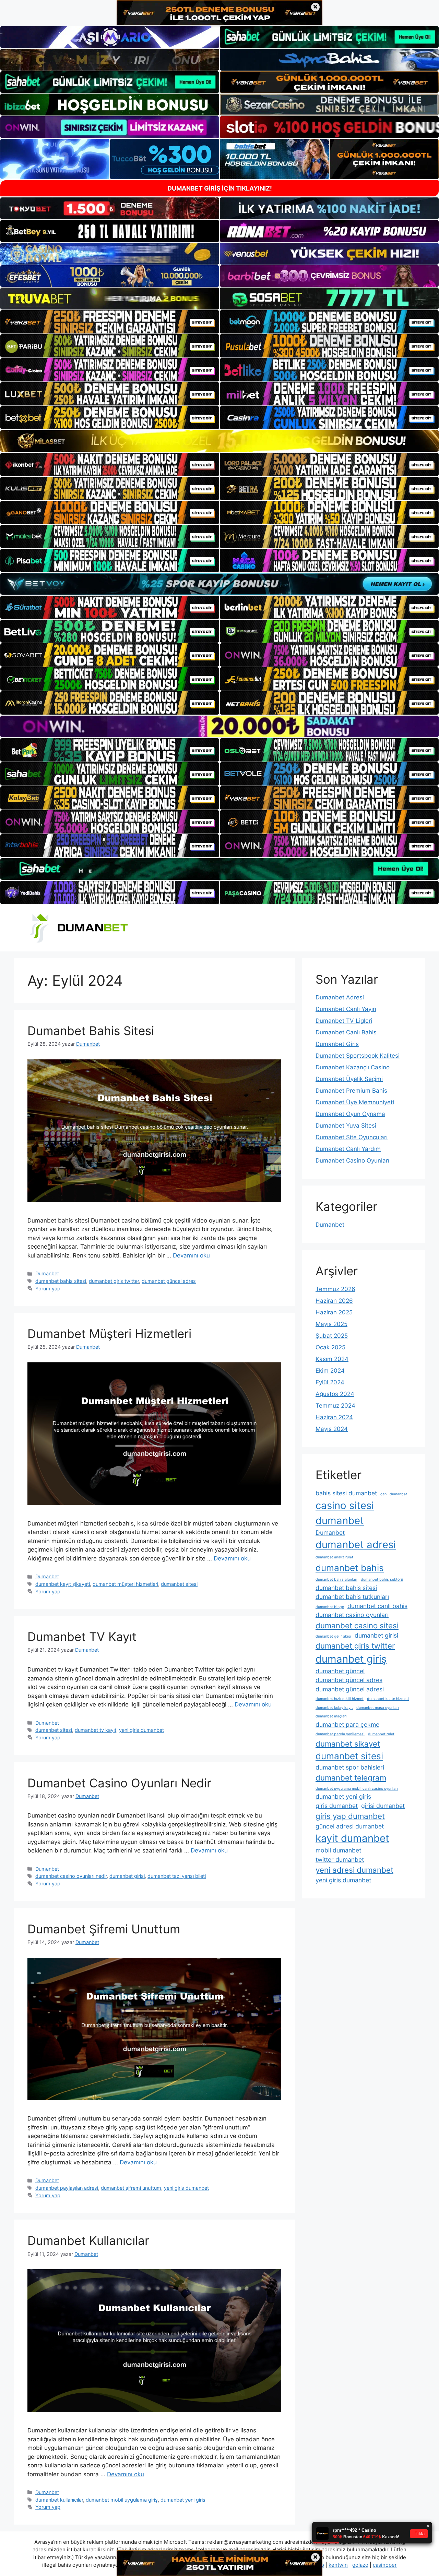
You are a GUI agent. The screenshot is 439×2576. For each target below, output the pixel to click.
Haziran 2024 (334, 1417)
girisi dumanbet (383, 1806)
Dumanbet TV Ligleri (344, 1021)
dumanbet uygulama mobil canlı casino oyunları (357, 1789)
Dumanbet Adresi (340, 997)
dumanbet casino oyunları (352, 1615)
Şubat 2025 (332, 1336)
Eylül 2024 (330, 1382)
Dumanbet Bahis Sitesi (91, 1031)
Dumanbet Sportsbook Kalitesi (358, 1056)
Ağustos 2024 (335, 1394)
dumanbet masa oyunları (378, 1708)
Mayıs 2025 (331, 1324)
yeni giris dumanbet (141, 1730)
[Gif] (219, 441)
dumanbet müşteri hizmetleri (125, 1584)
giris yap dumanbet (350, 1816)
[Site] (110, 322)
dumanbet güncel (340, 1671)
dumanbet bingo (330, 1607)
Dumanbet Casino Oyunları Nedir (119, 1783)
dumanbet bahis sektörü (382, 1579)
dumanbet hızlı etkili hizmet (340, 1699)
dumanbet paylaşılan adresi (67, 2188)
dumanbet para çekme (347, 1724)
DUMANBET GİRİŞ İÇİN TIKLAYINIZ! (220, 188)
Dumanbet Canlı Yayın (346, 1009)
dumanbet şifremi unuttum (131, 2188)
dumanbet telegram (351, 1778)
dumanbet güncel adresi (350, 1689)
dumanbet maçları (331, 1716)
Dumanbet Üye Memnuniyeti (355, 1102)
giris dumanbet (337, 1806)
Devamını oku (191, 1255)
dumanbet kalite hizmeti (388, 1699)
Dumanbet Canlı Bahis (346, 1032)
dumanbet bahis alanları (336, 1579)
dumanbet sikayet (348, 1744)
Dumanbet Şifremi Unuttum (104, 1929)
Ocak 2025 (330, 1347)
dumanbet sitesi (179, 1584)
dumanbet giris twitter (114, 1281)
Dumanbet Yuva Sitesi (346, 1126)
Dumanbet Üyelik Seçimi (349, 1079)
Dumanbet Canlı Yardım (348, 1149)
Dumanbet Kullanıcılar (88, 2240)
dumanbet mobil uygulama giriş (122, 2500)
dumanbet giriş (351, 1659)
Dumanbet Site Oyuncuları (352, 1137)
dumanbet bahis (350, 1568)
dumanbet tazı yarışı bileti (177, 1876)
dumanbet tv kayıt (96, 1730)
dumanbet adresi (356, 1545)
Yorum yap (48, 1289)
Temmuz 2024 (335, 1406)
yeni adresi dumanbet (354, 1870)
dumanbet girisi (127, 1876)
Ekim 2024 (330, 1371)
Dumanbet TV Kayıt (82, 1637)
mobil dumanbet (338, 1850)
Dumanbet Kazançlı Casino (353, 1067)
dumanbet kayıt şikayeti (63, 1584)
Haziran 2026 (334, 1301)
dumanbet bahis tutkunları (352, 1597)
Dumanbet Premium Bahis (351, 1091)
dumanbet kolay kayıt (334, 1708)
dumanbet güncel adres (169, 1281)
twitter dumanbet (340, 1860)
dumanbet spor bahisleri (350, 1767)
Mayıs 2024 (332, 1429)
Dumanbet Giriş (337, 1044)
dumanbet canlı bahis (377, 1606)
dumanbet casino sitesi (357, 1625)
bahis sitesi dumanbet (346, 1493)
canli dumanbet (394, 1494)
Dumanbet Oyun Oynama (350, 1114)
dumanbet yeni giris (183, 2500)
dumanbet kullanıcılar (59, 2500)
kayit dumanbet (352, 1838)
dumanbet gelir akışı (333, 1636)
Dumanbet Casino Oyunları (352, 1161)
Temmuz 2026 (335, 1289)
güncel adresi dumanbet (350, 1826)
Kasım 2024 (332, 1359)
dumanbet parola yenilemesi (340, 1734)
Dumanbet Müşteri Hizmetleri (109, 1334)
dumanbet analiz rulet (334, 1557)
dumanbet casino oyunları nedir (71, 1876)
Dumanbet (47, 1273)
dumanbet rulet (381, 1734)
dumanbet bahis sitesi (61, 1281)
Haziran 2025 (334, 1312)
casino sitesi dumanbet (345, 1513)
